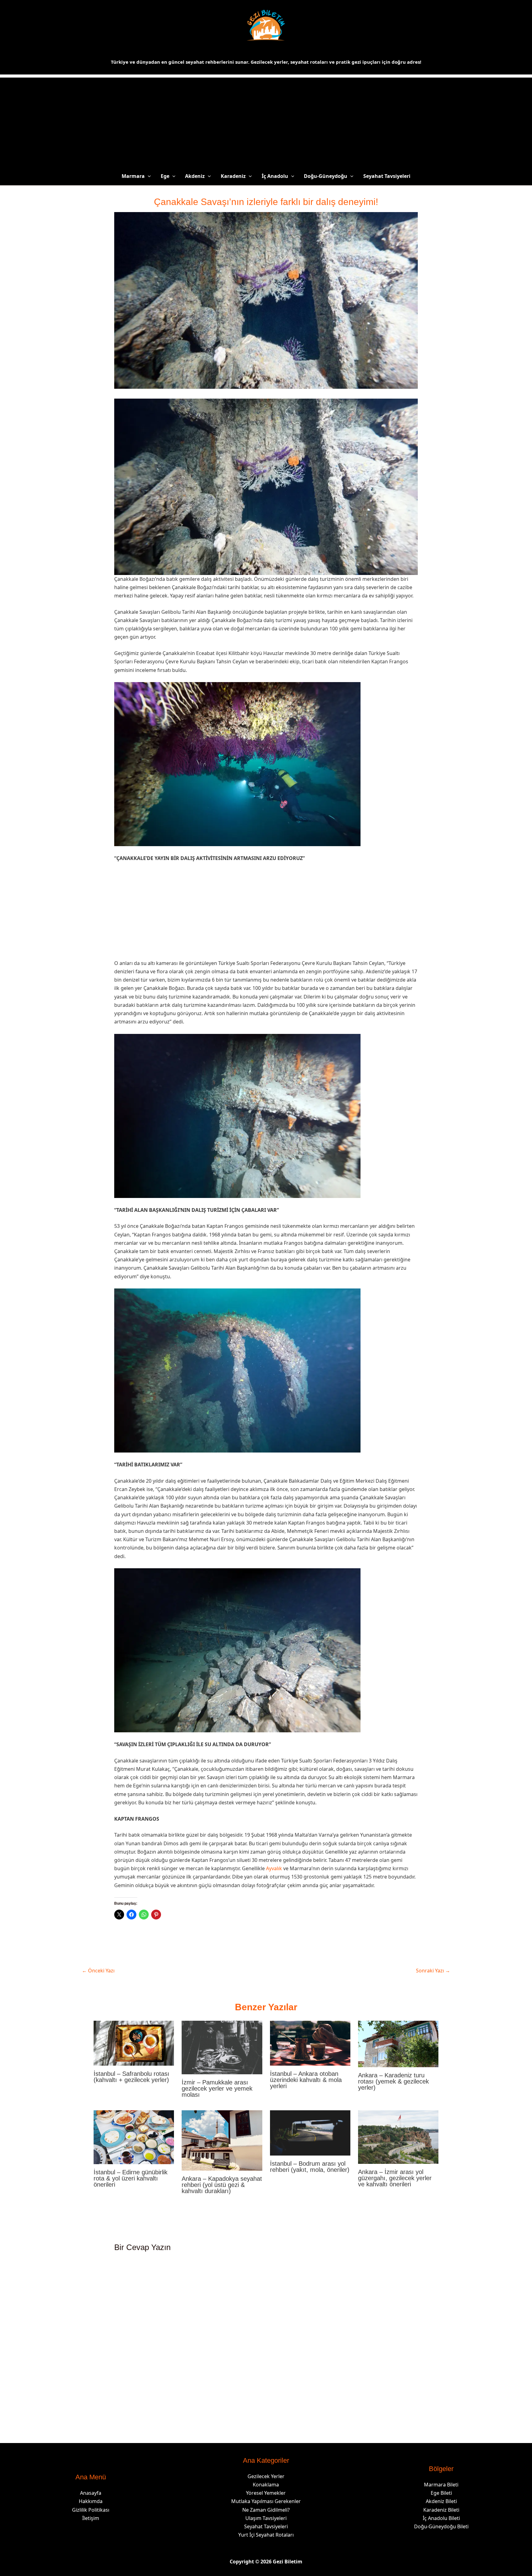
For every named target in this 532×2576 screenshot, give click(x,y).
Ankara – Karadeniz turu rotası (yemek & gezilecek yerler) (393, 2081)
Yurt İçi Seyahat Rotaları (266, 2535)
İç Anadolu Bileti (441, 2518)
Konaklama (266, 2485)
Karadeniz (233, 176)
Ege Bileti (441, 2493)
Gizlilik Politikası (91, 2510)
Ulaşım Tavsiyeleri (266, 2518)
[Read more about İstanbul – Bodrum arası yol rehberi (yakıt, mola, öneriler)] (310, 2132)
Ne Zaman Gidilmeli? (266, 2510)
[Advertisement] (266, 121)
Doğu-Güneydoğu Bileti (441, 2526)
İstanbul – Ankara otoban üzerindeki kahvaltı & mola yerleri (306, 2080)
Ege (165, 176)
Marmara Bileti (441, 2485)
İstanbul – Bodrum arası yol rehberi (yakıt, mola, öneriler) (310, 2167)
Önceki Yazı (98, 1971)
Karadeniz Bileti (441, 2510)
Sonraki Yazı (433, 1971)
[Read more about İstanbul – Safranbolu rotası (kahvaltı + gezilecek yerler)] (134, 2043)
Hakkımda (91, 2501)
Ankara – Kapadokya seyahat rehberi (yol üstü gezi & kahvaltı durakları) (222, 2185)
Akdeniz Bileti (441, 2501)
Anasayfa (91, 2493)
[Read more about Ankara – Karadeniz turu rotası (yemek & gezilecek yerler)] (398, 2043)
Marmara (133, 176)
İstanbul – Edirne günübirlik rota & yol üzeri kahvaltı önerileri (131, 2178)
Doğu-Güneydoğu (326, 176)
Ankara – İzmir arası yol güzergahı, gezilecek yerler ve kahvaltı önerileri (395, 2178)
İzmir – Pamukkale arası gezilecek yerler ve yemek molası (217, 2088)
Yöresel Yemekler (266, 2493)
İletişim (91, 2518)
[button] (148, 176)
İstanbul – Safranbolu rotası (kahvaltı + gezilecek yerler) (131, 2077)
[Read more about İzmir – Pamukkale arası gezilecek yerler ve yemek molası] (222, 2047)
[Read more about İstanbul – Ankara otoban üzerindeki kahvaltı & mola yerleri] (310, 2043)
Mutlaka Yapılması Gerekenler (266, 2501)
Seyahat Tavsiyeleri (387, 176)
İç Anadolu (275, 176)
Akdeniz (195, 176)
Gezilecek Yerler (266, 2476)
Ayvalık (274, 1868)
